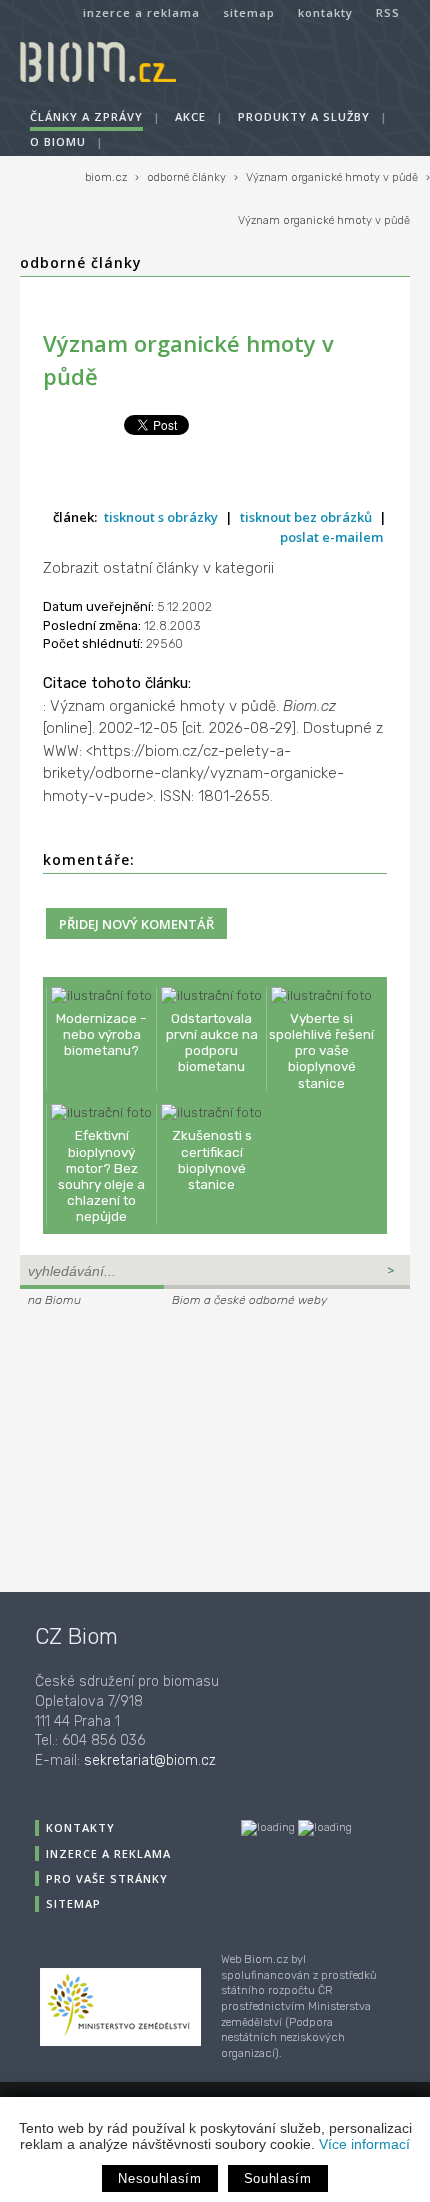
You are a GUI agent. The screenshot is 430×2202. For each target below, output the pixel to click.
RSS (388, 12)
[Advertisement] (145, 1447)
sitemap (249, 12)
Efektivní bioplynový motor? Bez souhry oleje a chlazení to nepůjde (101, 1175)
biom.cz (106, 177)
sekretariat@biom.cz (150, 1760)
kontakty (325, 12)
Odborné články (81, 262)
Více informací (364, 2144)
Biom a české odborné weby (249, 1300)
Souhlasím (278, 2178)
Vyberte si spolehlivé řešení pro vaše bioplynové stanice (321, 1050)
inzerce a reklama (141, 12)
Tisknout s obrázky (161, 517)
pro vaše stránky (107, 1878)
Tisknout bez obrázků (306, 517)
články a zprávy (86, 116)
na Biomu (54, 1300)
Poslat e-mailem (331, 537)
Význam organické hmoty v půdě (332, 177)
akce (190, 116)
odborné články (186, 177)
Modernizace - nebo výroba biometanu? (101, 1034)
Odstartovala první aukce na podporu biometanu (212, 1042)
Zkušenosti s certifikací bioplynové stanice (212, 1159)
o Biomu (58, 141)
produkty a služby (304, 116)
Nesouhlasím (159, 2178)
